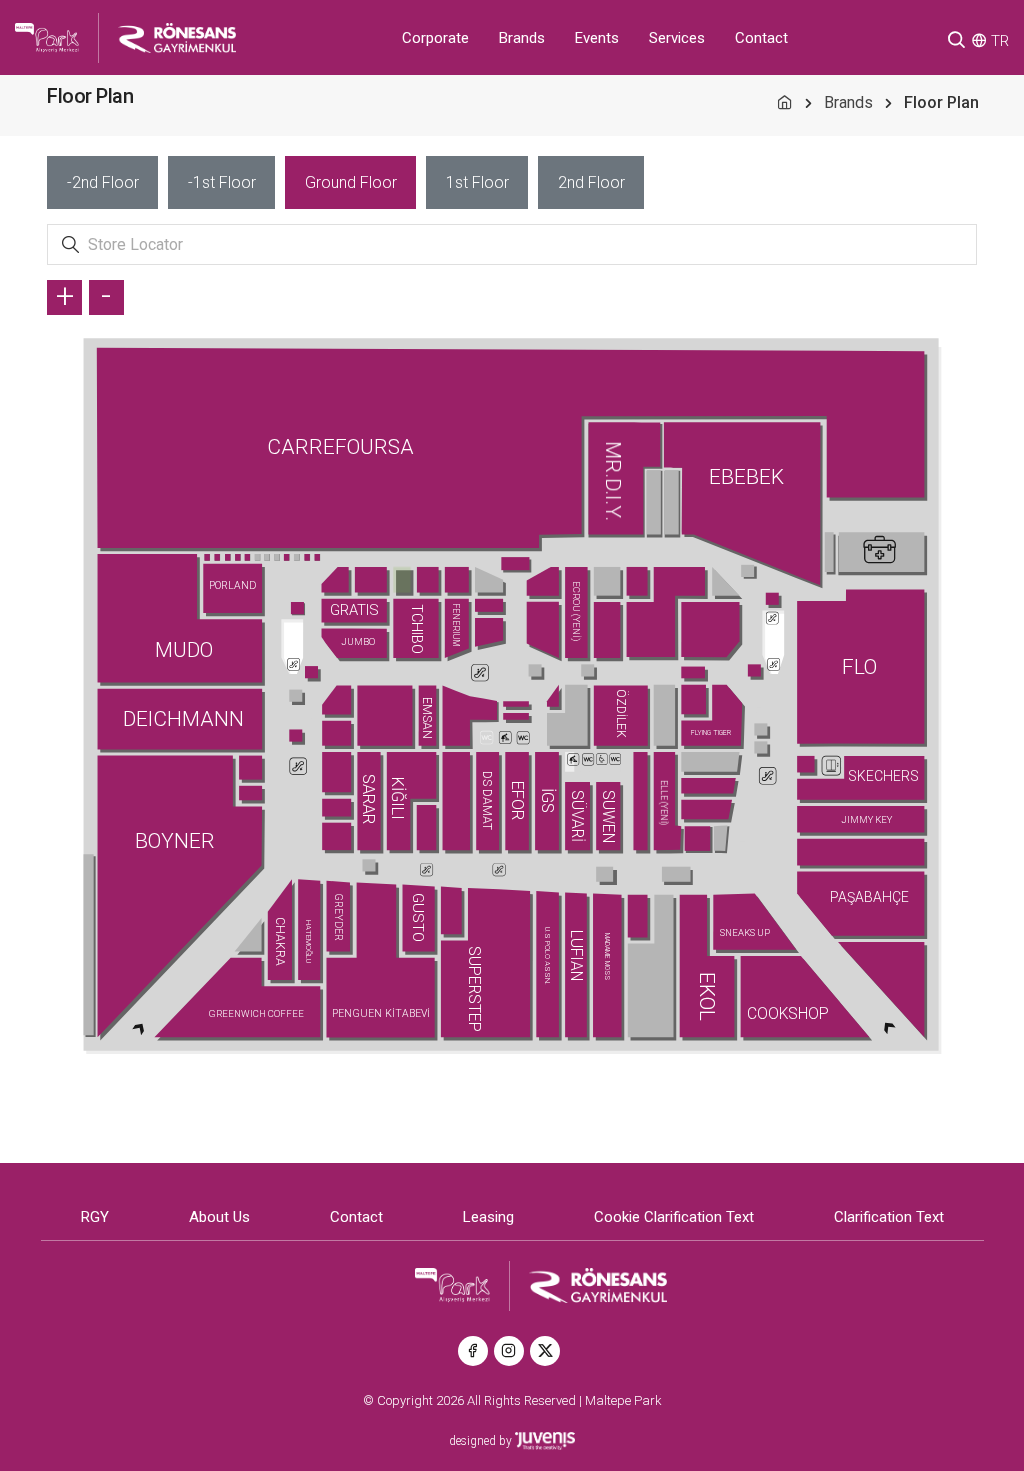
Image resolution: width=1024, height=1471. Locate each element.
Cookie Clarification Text (674, 1217)
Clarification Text (889, 1217)
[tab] (102, 182)
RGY (95, 1217)
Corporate (435, 38)
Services (677, 38)
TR (1000, 41)
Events (597, 38)
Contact (761, 38)
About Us (219, 1217)
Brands (522, 38)
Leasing (488, 1217)
